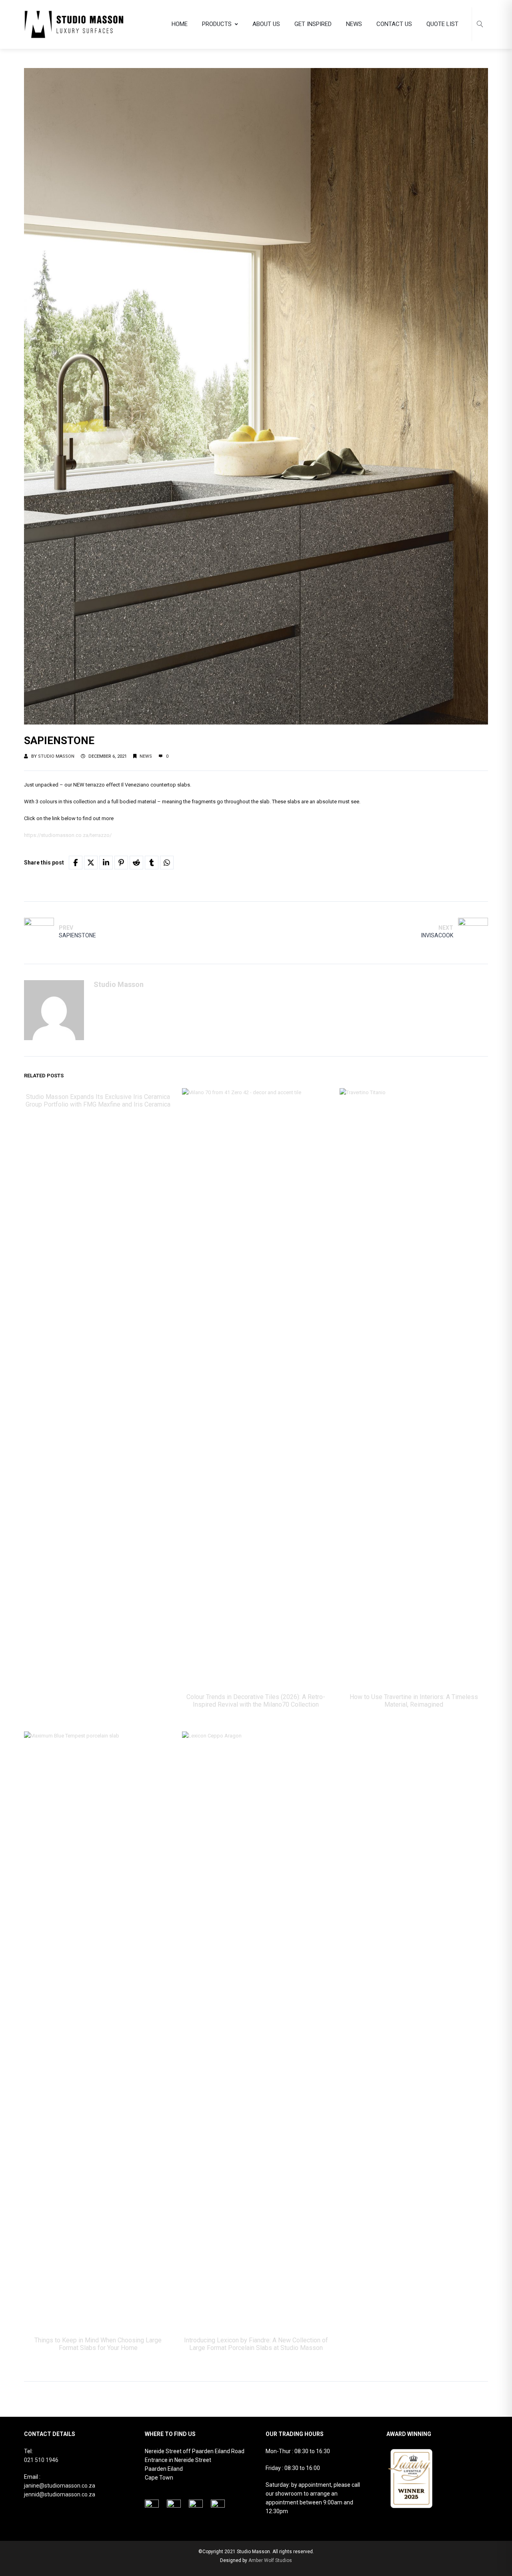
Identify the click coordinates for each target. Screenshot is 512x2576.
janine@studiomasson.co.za (60, 2486)
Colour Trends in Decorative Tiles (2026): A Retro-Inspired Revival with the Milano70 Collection (256, 1701)
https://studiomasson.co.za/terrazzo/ (68, 835)
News (146, 756)
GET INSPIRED (313, 24)
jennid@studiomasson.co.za (60, 2494)
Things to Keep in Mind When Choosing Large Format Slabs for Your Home (98, 2344)
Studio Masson (56, 756)
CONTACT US (394, 24)
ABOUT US (266, 24)
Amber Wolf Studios (270, 2560)
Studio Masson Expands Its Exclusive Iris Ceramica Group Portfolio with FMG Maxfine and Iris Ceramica (98, 1101)
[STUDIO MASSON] (74, 24)
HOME (180, 24)
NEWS (354, 24)
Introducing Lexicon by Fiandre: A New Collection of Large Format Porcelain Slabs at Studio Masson (256, 2344)
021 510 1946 (41, 2460)
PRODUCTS (217, 24)
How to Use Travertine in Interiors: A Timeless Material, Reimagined (414, 1701)
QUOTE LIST (442, 24)
